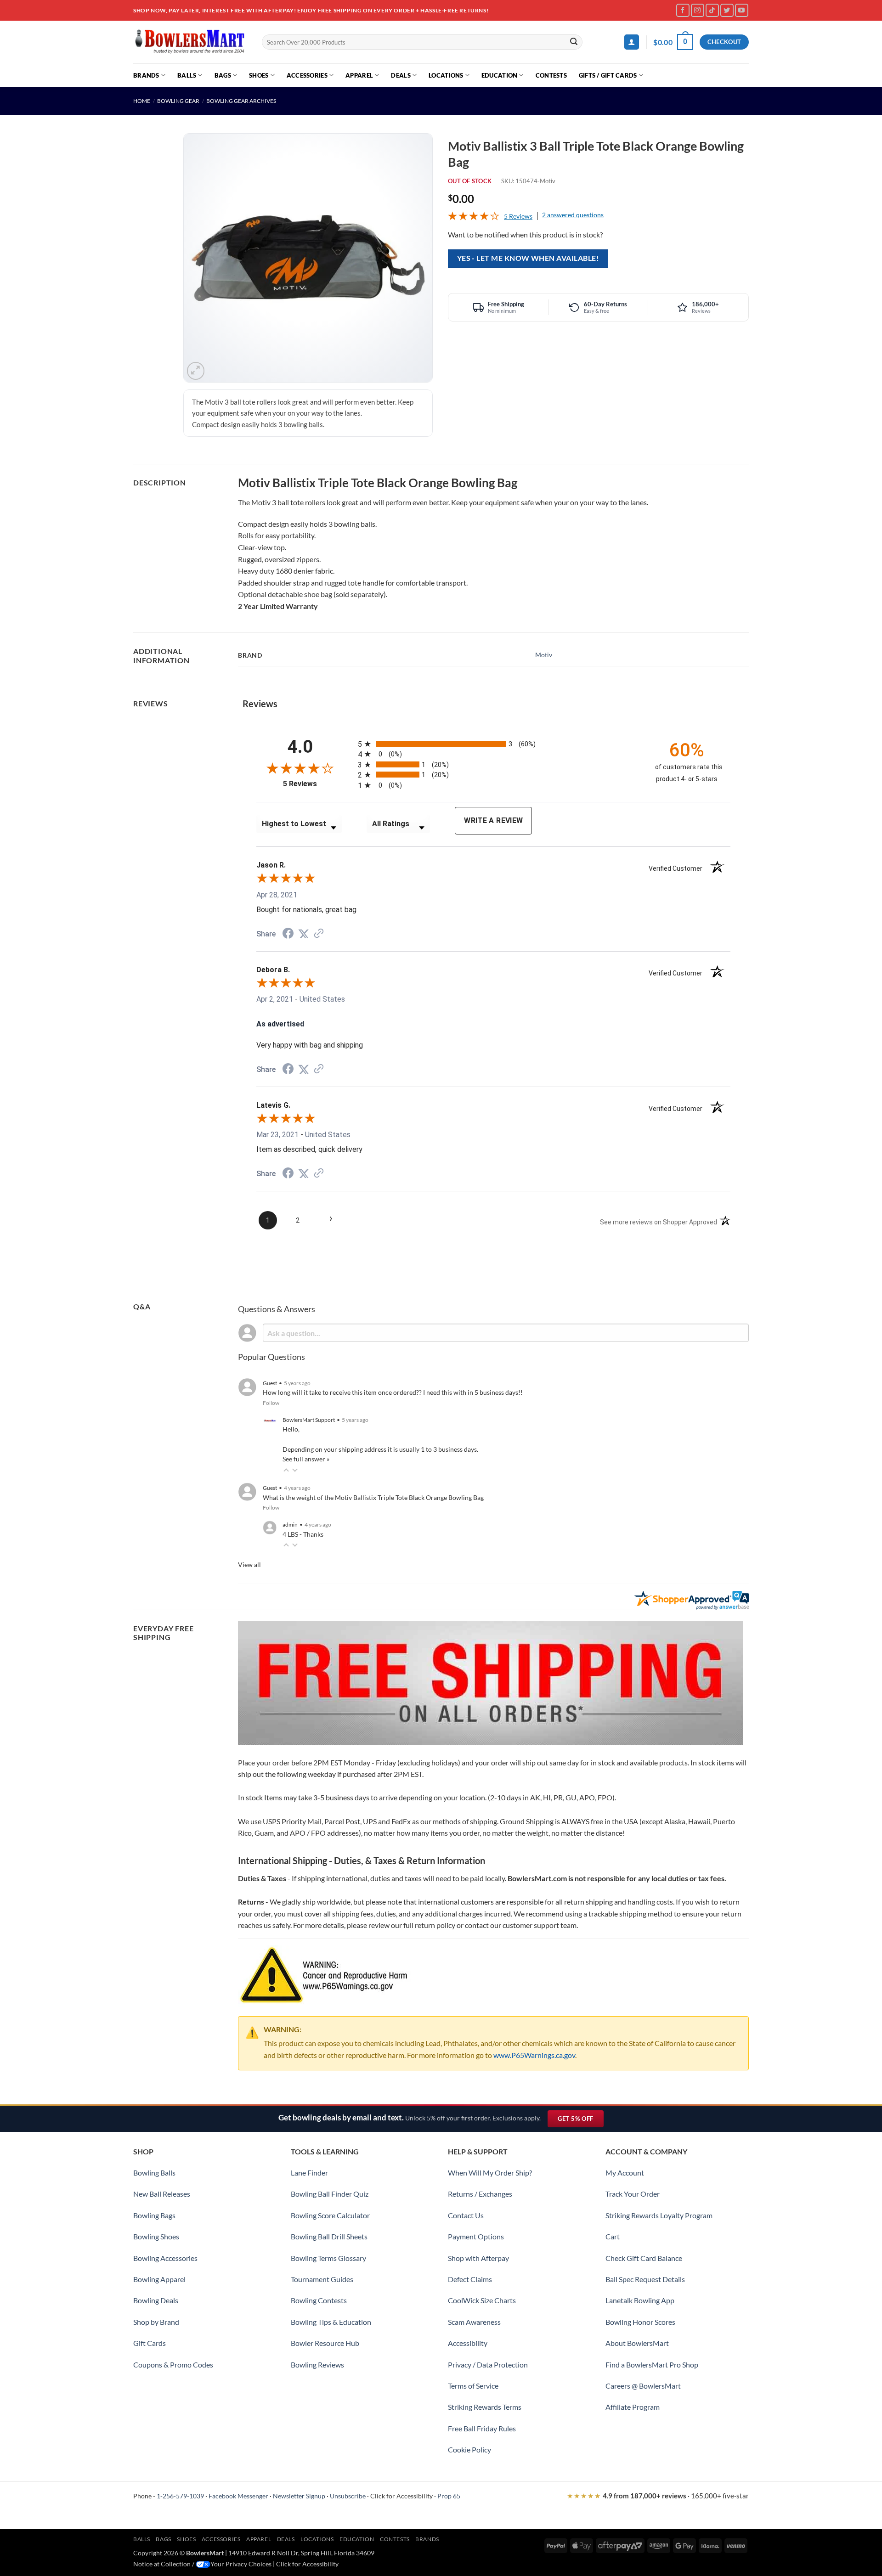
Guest (270, 1383)
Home (142, 101)
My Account (625, 2173)
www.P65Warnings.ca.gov (534, 2055)
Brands (146, 75)
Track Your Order (633, 2194)
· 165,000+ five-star (658, 2496)
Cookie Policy (469, 2449)
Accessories (307, 75)
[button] (632, 42)
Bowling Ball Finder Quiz (330, 2194)
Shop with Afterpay (478, 2258)
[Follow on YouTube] (742, 10)
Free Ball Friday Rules (482, 2428)
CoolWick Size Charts (482, 2300)
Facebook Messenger (238, 2496)
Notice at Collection (162, 2564)
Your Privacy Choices (241, 2564)
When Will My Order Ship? (490, 2173)
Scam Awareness (474, 2322)
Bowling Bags (154, 2215)
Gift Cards (150, 2343)
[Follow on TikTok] (712, 10)
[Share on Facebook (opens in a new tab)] (288, 934)
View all (249, 1564)
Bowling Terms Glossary (328, 2258)
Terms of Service (473, 2386)
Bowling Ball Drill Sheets (329, 2236)
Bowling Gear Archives (241, 101)
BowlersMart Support (309, 1420)
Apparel (359, 75)
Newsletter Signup (299, 2496)
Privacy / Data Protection (488, 2365)
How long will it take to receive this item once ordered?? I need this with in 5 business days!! (393, 1392)
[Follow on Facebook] (683, 10)
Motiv (544, 655)
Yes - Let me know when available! (528, 258)
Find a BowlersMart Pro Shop (652, 2365)
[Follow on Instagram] (698, 10)
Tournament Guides (322, 2279)
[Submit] (574, 42)
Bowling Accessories (165, 2258)
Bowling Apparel (159, 2279)
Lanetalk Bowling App (640, 2300)
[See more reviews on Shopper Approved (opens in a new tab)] (319, 934)
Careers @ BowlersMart (643, 2386)
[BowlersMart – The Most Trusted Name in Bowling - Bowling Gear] (191, 42)
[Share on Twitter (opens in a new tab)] (304, 934)
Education (499, 75)
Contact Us (466, 2215)
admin (290, 1525)
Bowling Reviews (317, 2365)
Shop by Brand (156, 2322)
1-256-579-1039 (180, 2496)
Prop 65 (449, 2496)
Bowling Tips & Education (331, 2322)
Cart (613, 2236)
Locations (446, 75)
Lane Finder (309, 2173)
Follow (271, 1403)
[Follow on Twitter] (727, 10)
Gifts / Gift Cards (608, 75)
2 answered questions (573, 215)
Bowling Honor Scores (640, 2322)
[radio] (498, 744)
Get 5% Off (580, 2121)
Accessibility (468, 2343)
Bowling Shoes (156, 2236)
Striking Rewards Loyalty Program (659, 2215)
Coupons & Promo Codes (173, 2365)
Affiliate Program (633, 2407)
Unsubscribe (348, 2496)
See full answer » (306, 1459)
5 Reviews (518, 216)
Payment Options (476, 2236)
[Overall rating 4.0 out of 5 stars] (474, 217)
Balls (187, 75)
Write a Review (493, 820)
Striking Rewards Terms (485, 2407)
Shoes (259, 75)
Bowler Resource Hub (325, 2343)
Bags (223, 75)
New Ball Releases (162, 2194)
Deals (401, 75)
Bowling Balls (154, 2173)
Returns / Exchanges (480, 2194)
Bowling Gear (178, 101)
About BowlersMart (637, 2343)
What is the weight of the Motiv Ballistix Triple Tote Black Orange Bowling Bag (373, 1497)
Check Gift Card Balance (644, 2258)
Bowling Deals (156, 2300)
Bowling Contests (319, 2300)
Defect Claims (470, 2279)
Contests (551, 75)
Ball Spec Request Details (645, 2279)
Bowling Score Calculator (330, 2215)
